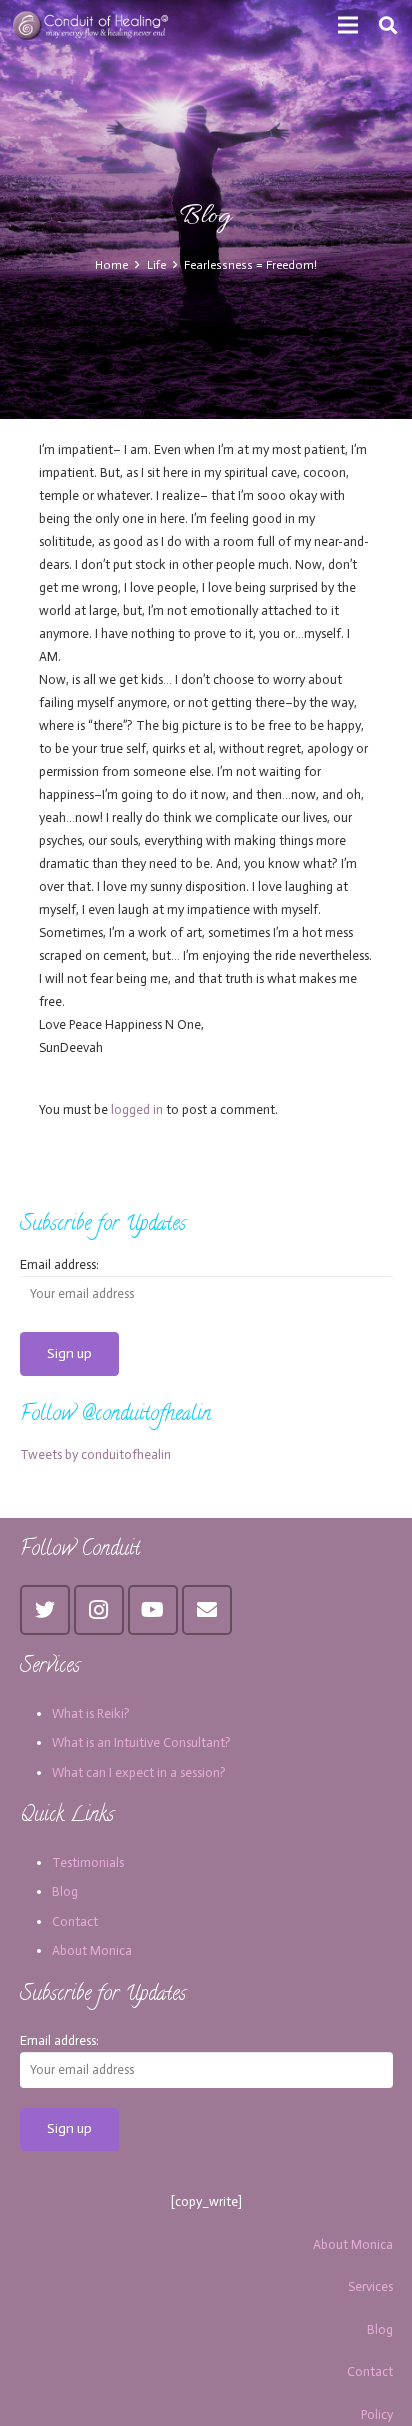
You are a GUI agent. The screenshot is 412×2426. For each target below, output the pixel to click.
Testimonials (88, 1862)
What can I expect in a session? (139, 1772)
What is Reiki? (91, 1713)
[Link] (92, 25)
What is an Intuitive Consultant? (141, 1742)
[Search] (388, 25)
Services (370, 2286)
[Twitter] (45, 1610)
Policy (377, 2414)
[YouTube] (153, 1610)
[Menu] (348, 25)
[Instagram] (99, 1610)
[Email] (207, 1610)
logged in (137, 1109)
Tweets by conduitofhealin (95, 1454)
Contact (75, 1921)
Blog (65, 1891)
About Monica (92, 1950)
